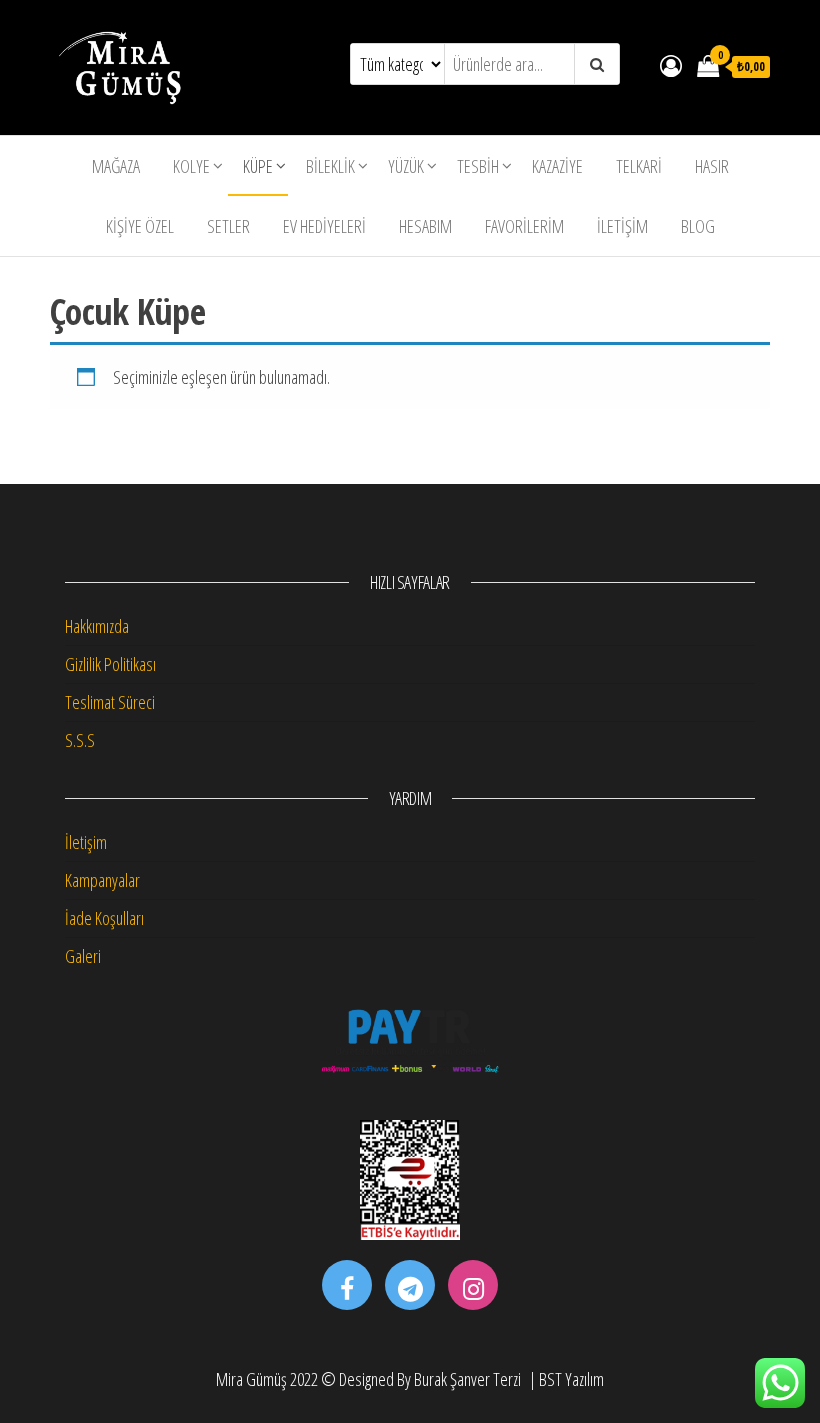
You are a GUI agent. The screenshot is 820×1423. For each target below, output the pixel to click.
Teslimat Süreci (110, 702)
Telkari (639, 166)
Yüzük (406, 166)
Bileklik (330, 166)
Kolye (191, 166)
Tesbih (478, 166)
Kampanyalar (102, 880)
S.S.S (80, 740)
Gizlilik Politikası (110, 664)
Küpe (258, 166)
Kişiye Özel (140, 226)
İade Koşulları (104, 918)
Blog (698, 226)
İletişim (622, 226)
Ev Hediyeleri (324, 226)
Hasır (712, 166)
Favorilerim (524, 226)
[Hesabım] (671, 65)
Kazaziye (557, 166)
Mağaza (116, 166)
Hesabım (425, 226)
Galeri (83, 956)
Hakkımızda (97, 626)
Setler (228, 226)
